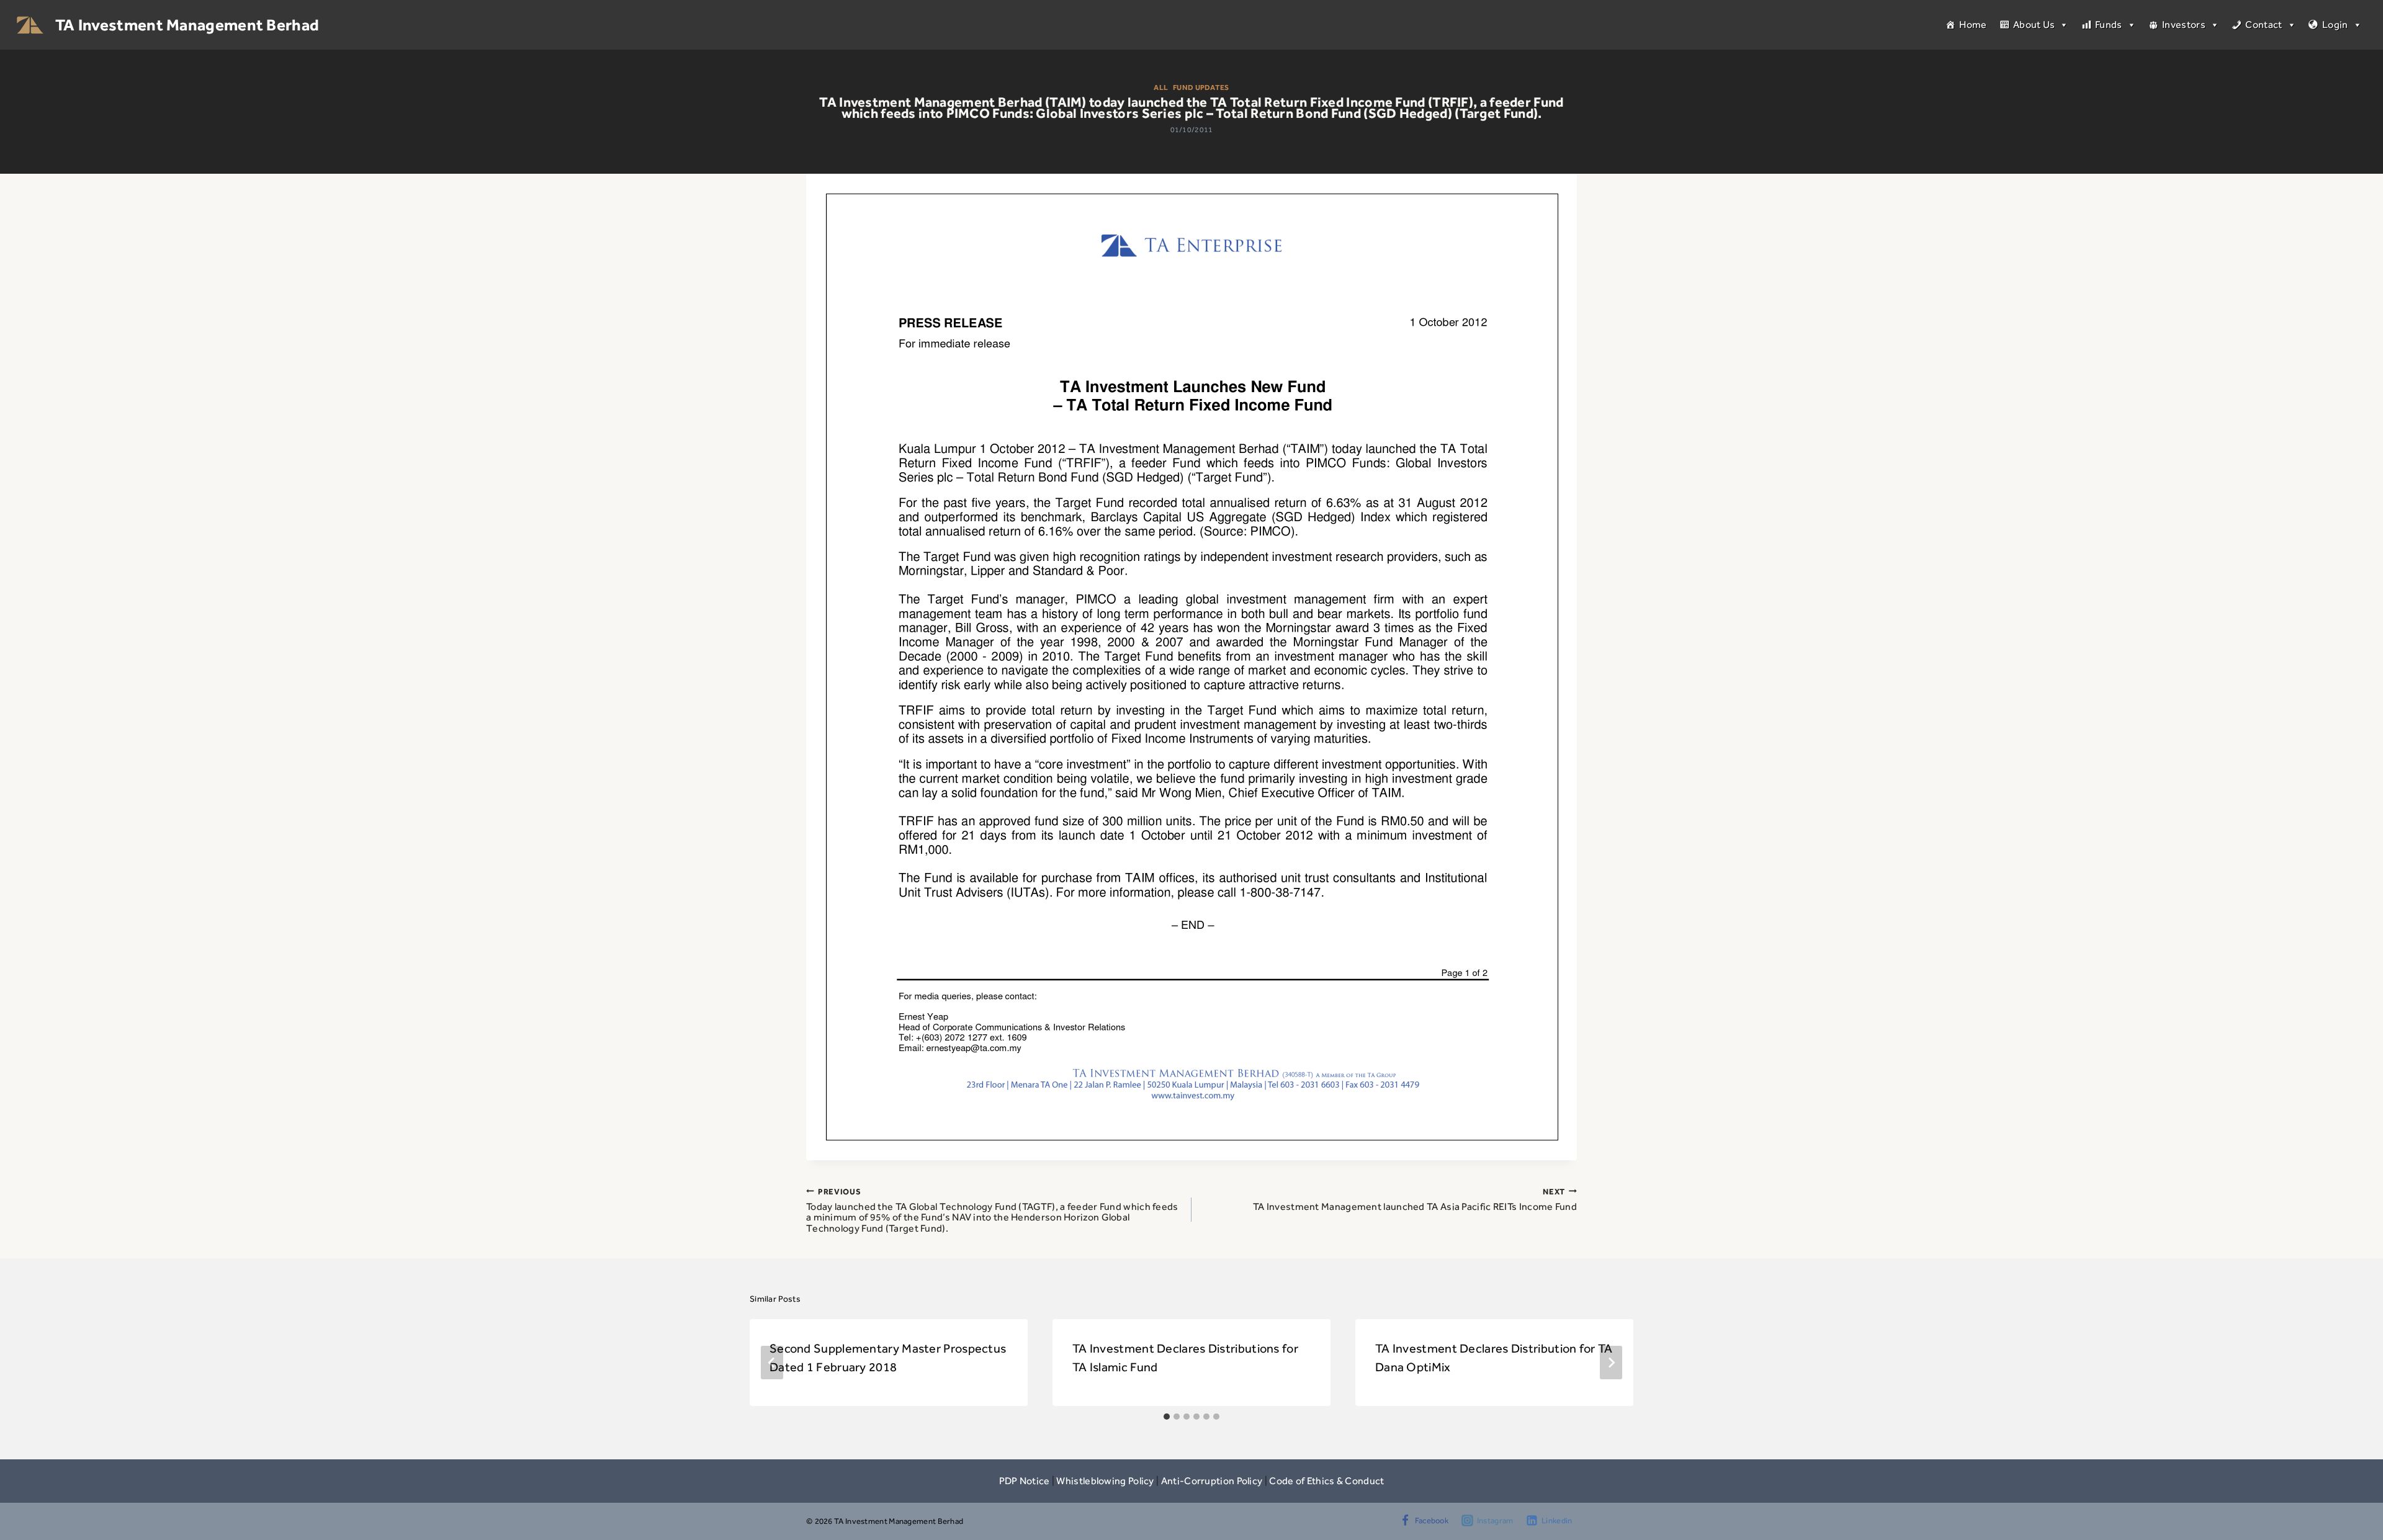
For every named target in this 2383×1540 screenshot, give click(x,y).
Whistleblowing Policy (1105, 1481)
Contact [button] (2264, 25)
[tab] (1167, 1417)
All (1161, 87)
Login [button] (2335, 25)
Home (1973, 25)
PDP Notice (1025, 1481)
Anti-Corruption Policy (1212, 1481)
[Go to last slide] (772, 1363)
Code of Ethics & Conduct (1326, 1481)
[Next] (1611, 1363)
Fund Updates (1201, 87)
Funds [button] (2109, 25)
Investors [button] (2184, 25)
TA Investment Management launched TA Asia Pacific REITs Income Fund (1415, 1199)
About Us (2034, 25)
